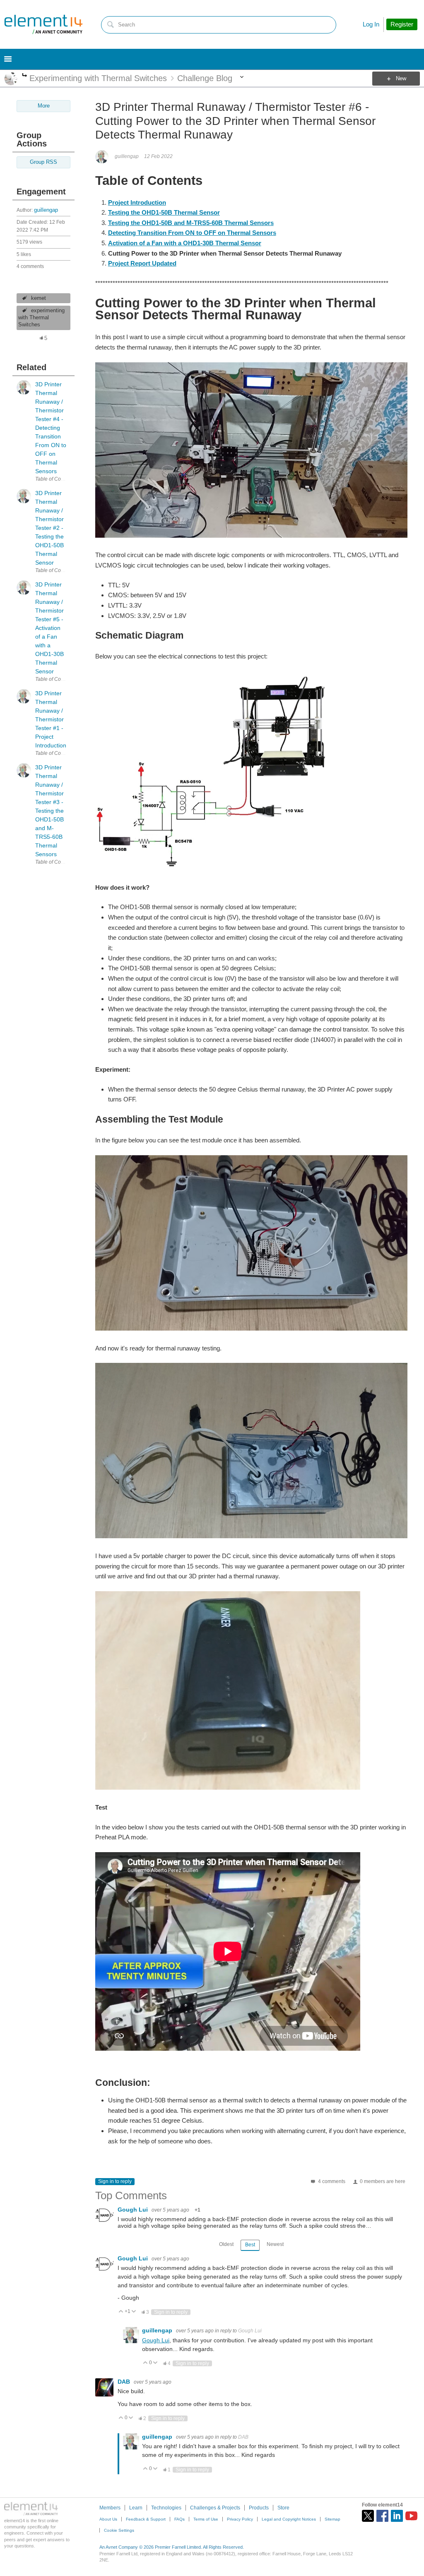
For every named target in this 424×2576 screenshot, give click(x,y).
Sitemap (332, 2519)
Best (250, 2245)
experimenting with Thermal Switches (41, 318)
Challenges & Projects (215, 2508)
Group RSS (43, 162)
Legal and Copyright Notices (289, 2519)
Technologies (166, 2508)
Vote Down (134, 2312)
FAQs (179, 2519)
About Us (108, 2519)
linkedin (397, 2516)
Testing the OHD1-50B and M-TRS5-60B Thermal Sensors (191, 223)
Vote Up (121, 2312)
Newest (275, 2244)
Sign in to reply (115, 2181)
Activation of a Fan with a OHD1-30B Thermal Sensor (185, 243)
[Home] (43, 24)
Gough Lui (134, 2210)
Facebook (382, 2516)
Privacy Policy (240, 2519)
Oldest (226, 2244)
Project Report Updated (142, 263)
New (401, 79)
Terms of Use (206, 2519)
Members (110, 2508)
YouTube (411, 2516)
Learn (136, 2508)
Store (283, 2508)
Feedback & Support (146, 2519)
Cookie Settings (119, 2530)
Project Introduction (137, 202)
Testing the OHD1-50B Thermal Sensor (164, 212)
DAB (125, 2382)
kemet (39, 298)
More (25, 76)
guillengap (46, 210)
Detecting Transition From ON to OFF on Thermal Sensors (192, 233)
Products (259, 2508)
